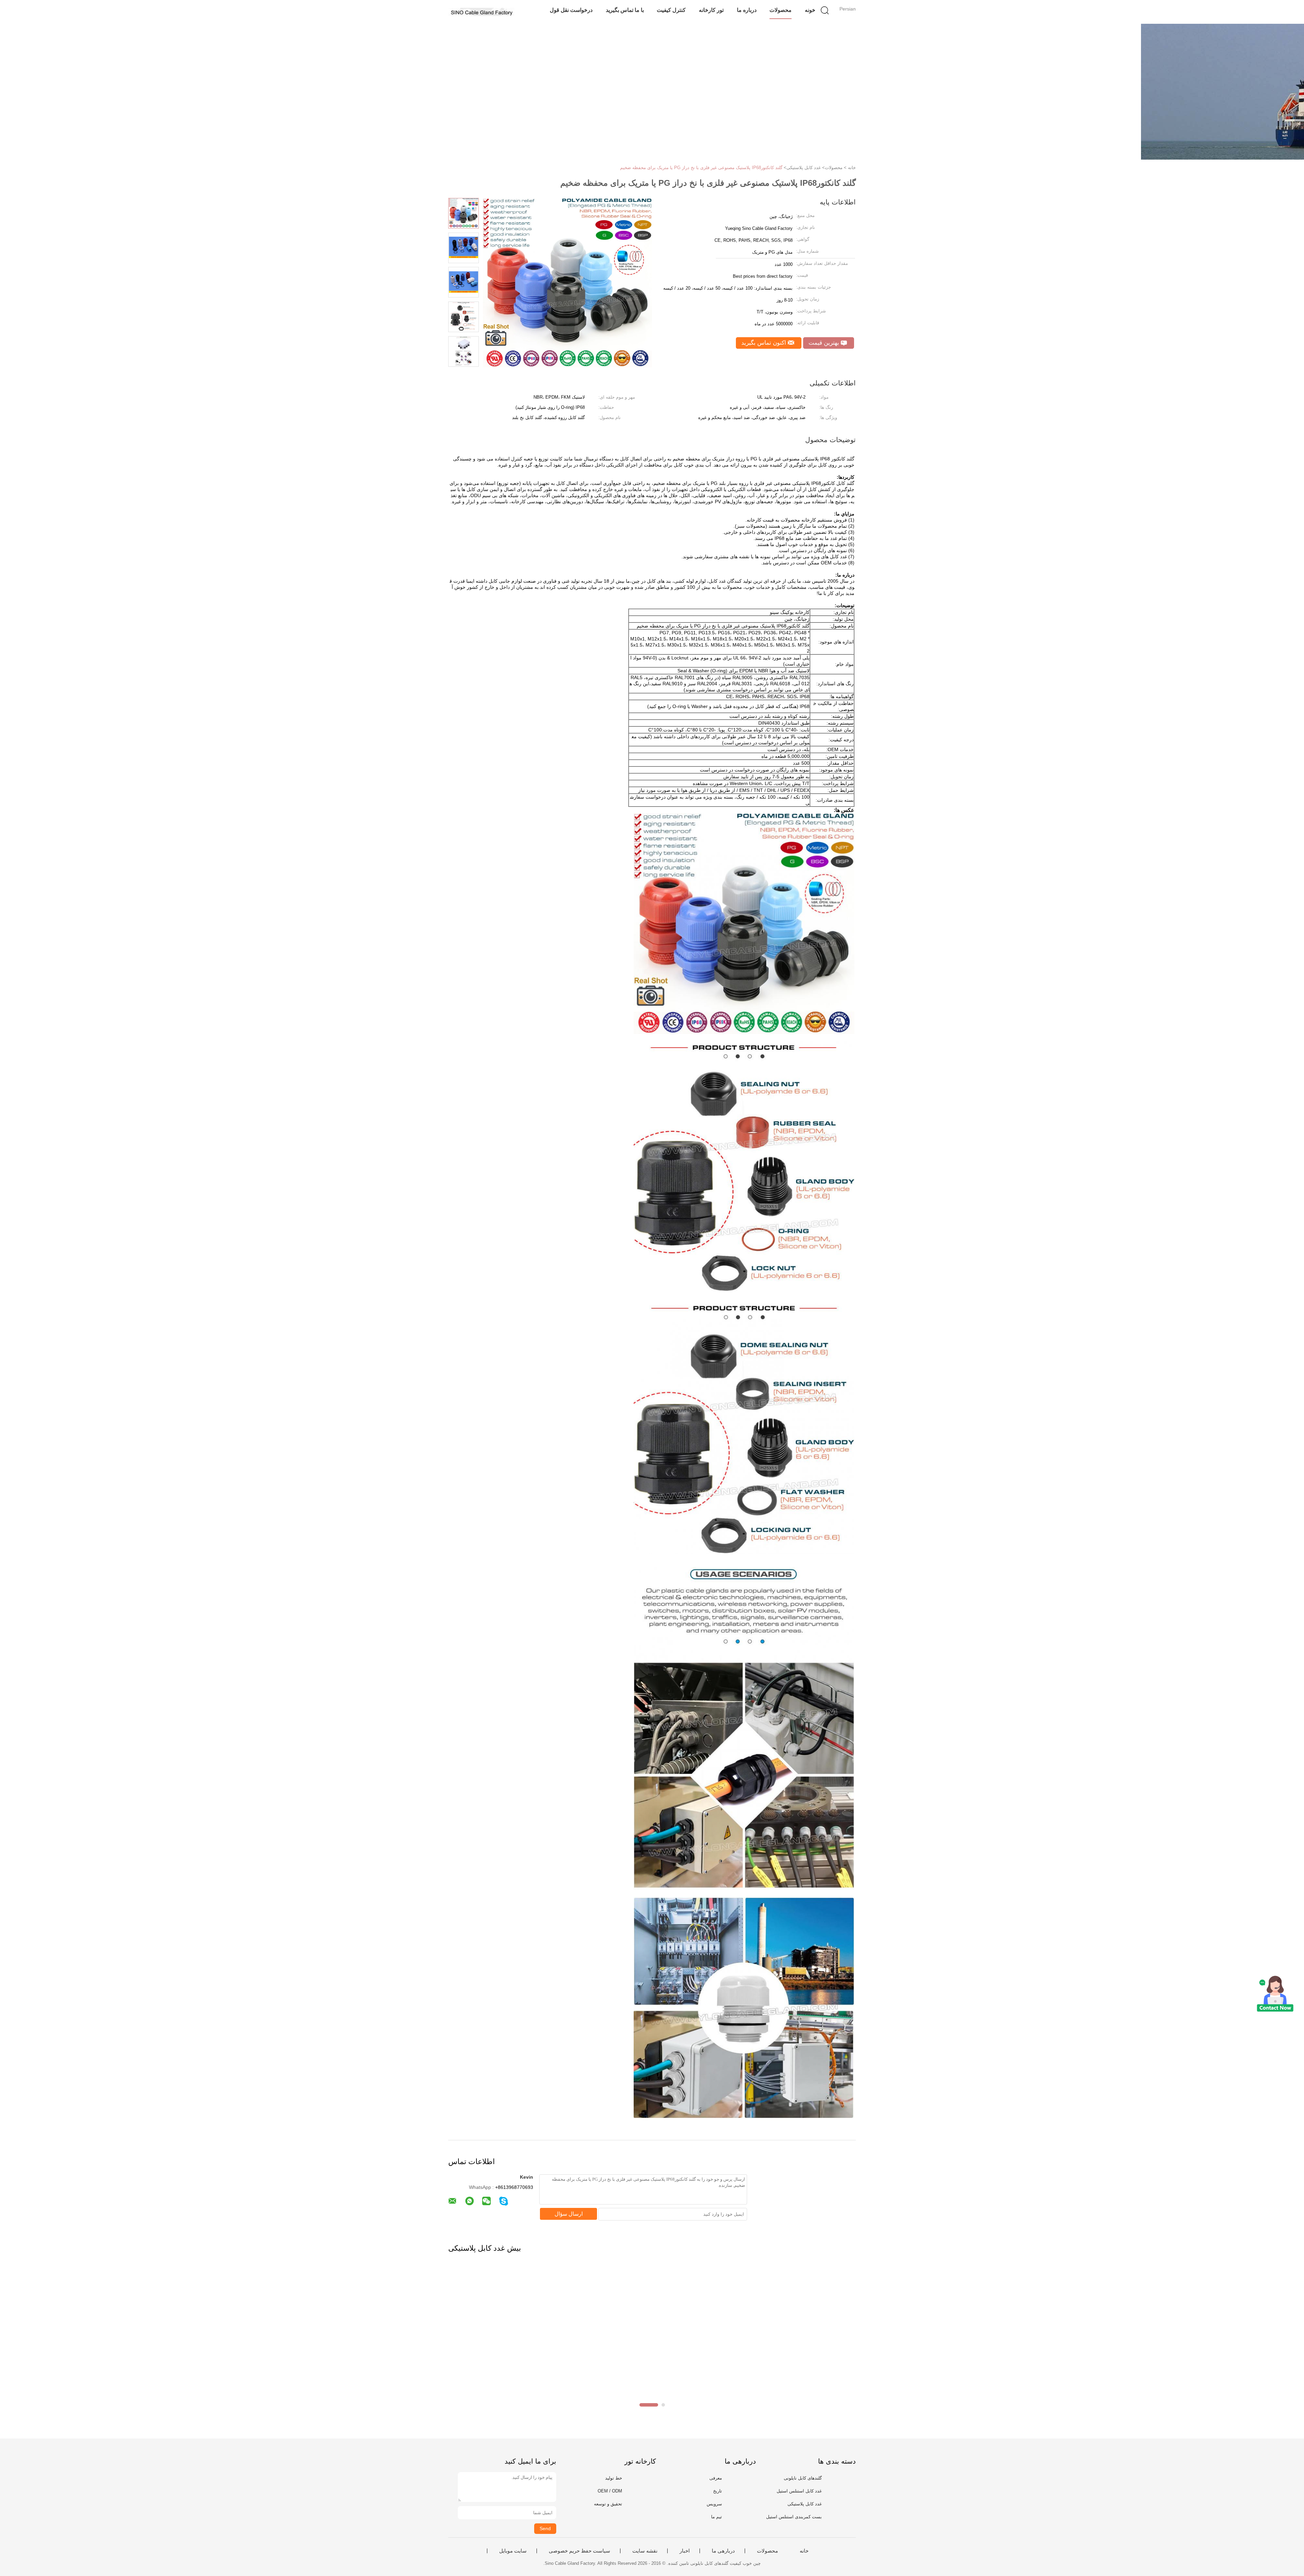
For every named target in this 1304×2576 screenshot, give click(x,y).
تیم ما (717, 2517)
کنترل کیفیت (671, 10)
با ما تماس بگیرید (625, 10)
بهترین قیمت (825, 343)
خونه (810, 10)
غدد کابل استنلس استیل (799, 2491)
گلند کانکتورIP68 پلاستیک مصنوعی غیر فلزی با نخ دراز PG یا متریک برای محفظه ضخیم (701, 168)
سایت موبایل (513, 2551)
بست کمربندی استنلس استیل (794, 2517)
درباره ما (747, 10)
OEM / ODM (610, 2491)
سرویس (714, 2504)
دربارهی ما (723, 2551)
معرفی (716, 2478)
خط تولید (614, 2478)
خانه (804, 2551)
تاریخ (718, 2491)
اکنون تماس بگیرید (765, 343)
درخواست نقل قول (571, 10)
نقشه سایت (645, 2551)
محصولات (781, 10)
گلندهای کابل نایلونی (803, 2478)
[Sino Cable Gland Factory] (481, 12)
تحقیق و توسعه (608, 2504)
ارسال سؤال (569, 2214)
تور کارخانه (711, 10)
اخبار (685, 2551)
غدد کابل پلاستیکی (805, 2504)
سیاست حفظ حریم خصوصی (579, 2551)
